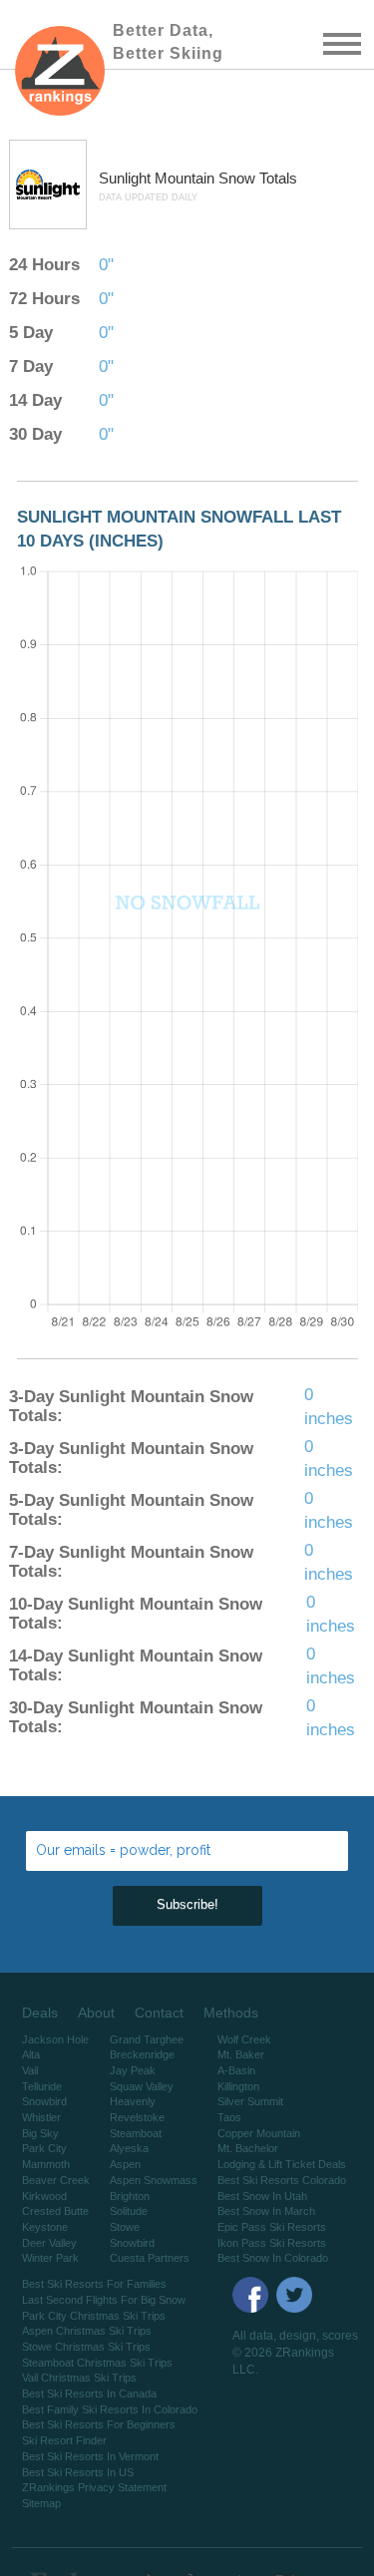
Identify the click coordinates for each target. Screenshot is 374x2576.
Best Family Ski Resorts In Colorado (110, 2409)
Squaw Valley (142, 2086)
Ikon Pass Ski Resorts (272, 2243)
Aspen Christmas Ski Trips (87, 2331)
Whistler (41, 2117)
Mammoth (46, 2164)
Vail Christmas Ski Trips (79, 2378)
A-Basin (236, 2070)
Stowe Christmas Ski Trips (86, 2347)
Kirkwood (44, 2196)
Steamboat (136, 2133)
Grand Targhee (147, 2039)
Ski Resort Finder (64, 2440)
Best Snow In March (266, 2211)
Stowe (125, 2227)
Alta (31, 2054)
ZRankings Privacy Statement (94, 2487)
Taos (229, 2117)
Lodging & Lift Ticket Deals (282, 2164)
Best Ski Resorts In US (78, 2472)
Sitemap (41, 2503)
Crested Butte (55, 2211)
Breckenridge (142, 2054)
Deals (40, 2013)
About (96, 2013)
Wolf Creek (244, 2039)
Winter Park (50, 2258)
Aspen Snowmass (154, 2180)
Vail (30, 2070)
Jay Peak (133, 2070)
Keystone (45, 2227)
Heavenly (133, 2101)
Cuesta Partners (150, 2258)
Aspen (125, 2164)
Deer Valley (49, 2243)
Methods (231, 2013)
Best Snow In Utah (262, 2196)
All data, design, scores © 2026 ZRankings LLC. (295, 2353)
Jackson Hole (55, 2039)
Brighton (130, 2196)
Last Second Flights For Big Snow (104, 2300)
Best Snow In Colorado (273, 2258)
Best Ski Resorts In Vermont (90, 2456)
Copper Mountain (259, 2133)
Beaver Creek (56, 2180)
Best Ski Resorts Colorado (282, 2180)
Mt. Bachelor (248, 2148)
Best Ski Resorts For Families (94, 2284)
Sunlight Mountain (159, 178)
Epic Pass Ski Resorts (272, 2227)
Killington (238, 2086)
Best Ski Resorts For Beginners (99, 2424)
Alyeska (129, 2148)
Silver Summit (250, 2101)
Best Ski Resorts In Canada (89, 2393)
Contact (159, 2013)
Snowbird (44, 2101)
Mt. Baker (241, 2054)
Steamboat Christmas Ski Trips (97, 2363)
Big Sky (40, 2133)
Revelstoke (137, 2117)
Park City (44, 2148)
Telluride (42, 2086)
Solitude (129, 2211)
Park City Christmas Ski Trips (94, 2316)
